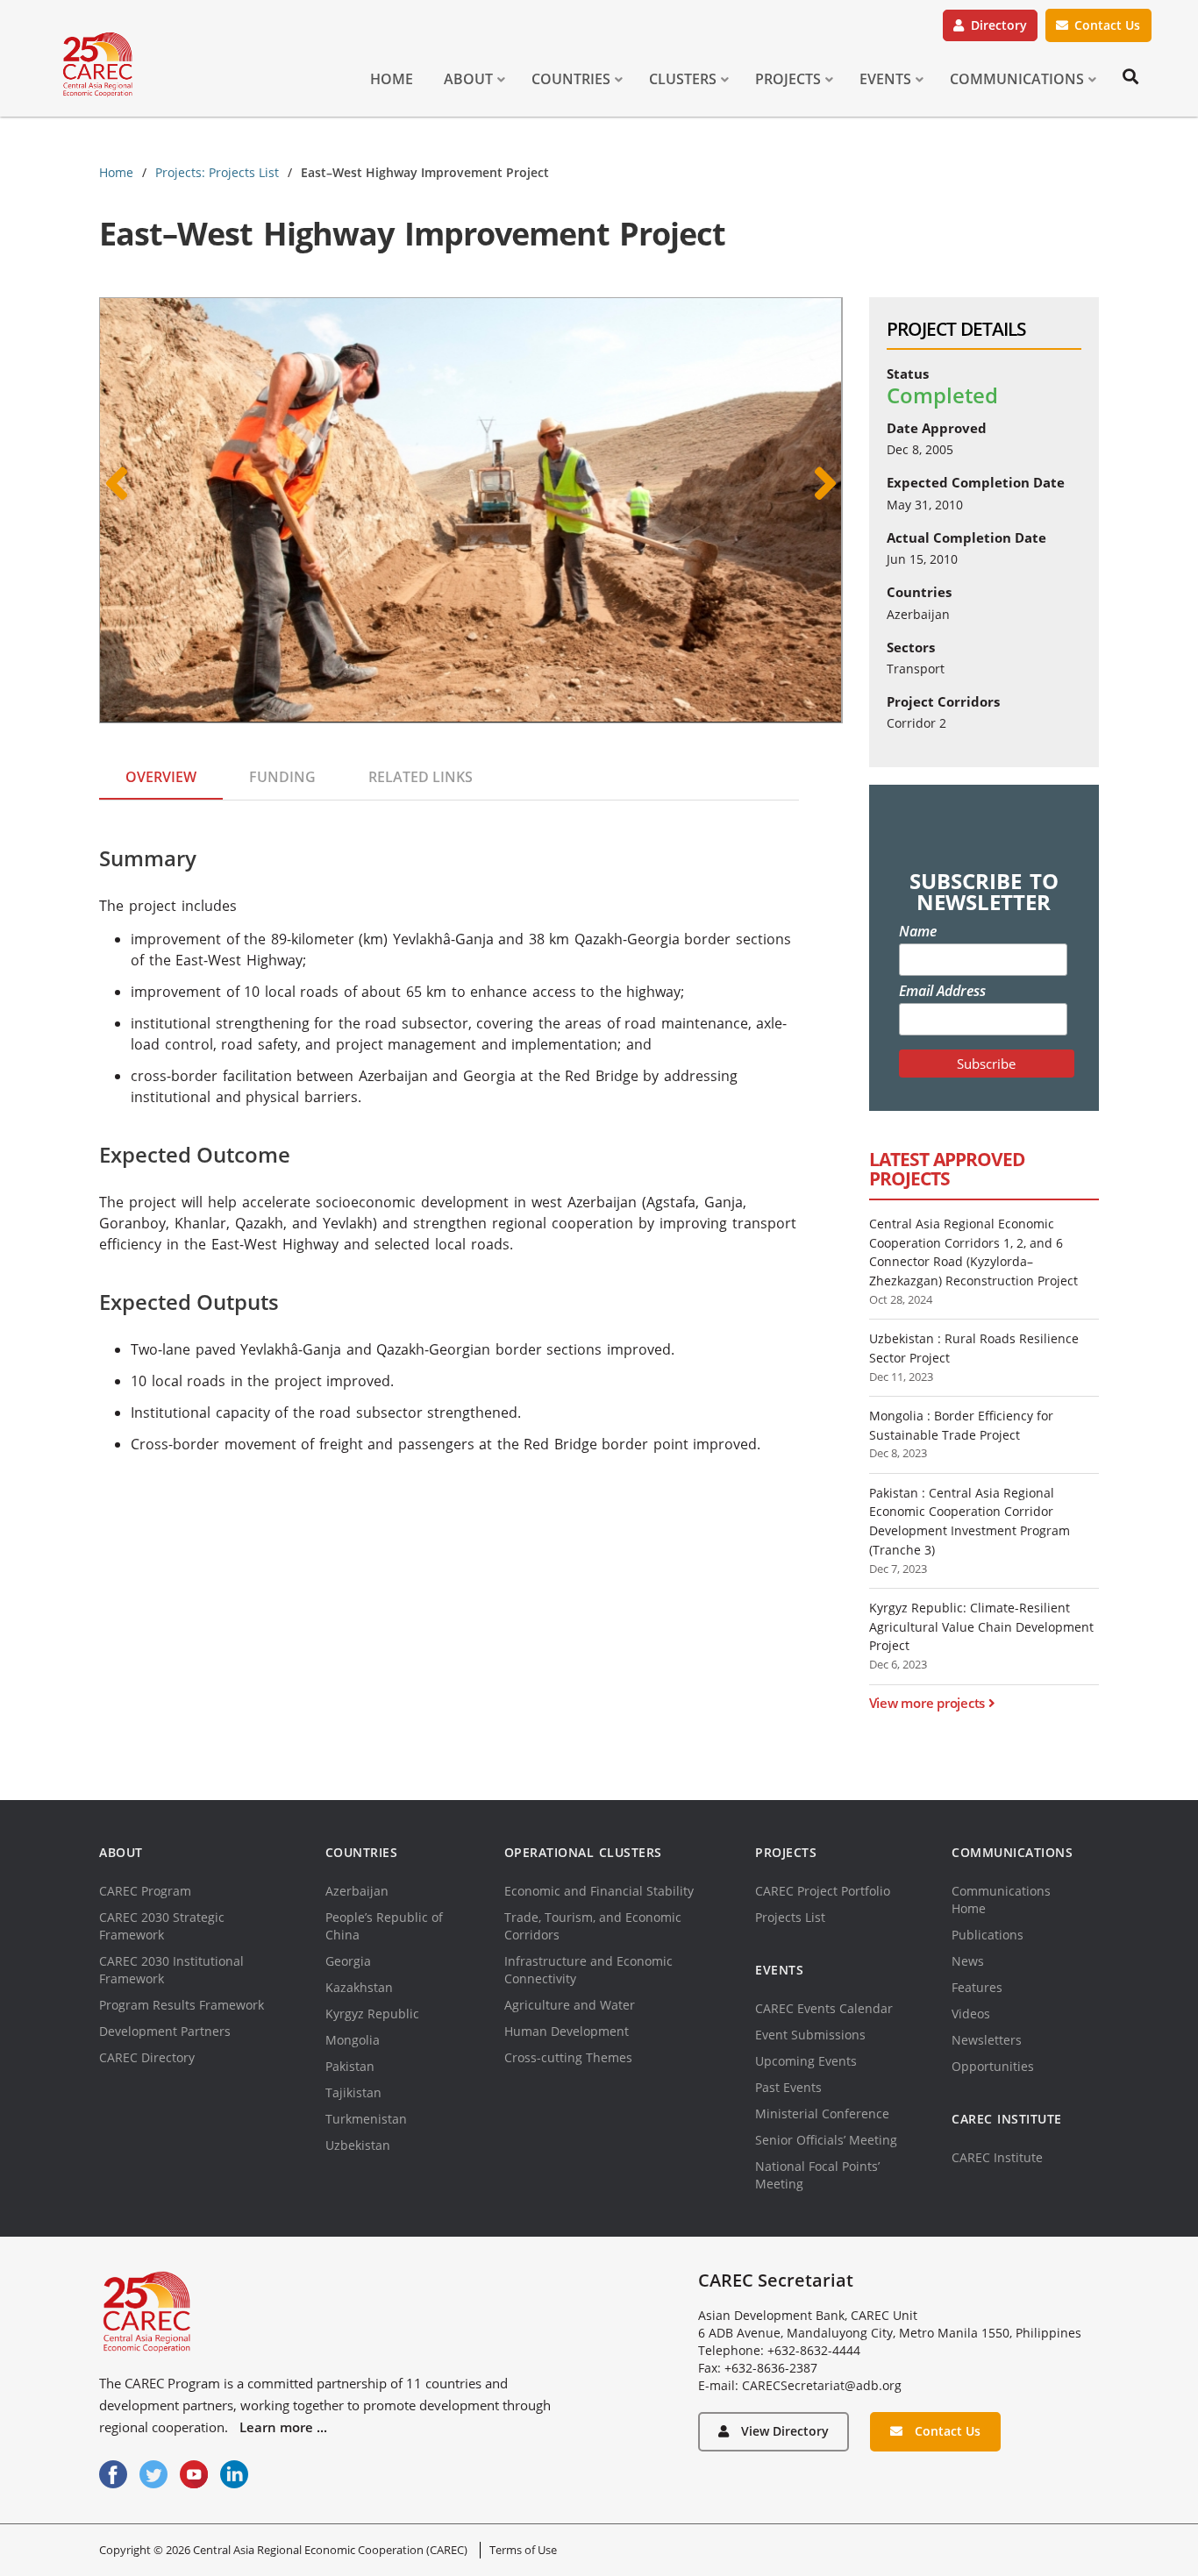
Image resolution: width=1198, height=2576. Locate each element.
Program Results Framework (182, 2005)
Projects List (790, 1917)
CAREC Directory (147, 2057)
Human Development (567, 2031)
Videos (971, 2014)
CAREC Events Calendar (824, 2008)
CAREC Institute (997, 2157)
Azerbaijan (357, 1891)
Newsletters (987, 2040)
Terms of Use (523, 2550)
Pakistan (350, 2066)
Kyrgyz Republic (372, 2014)
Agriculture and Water (570, 2005)
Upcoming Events (806, 2061)
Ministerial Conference (822, 2113)
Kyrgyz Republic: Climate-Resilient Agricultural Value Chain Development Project (981, 1626)
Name (918, 931)
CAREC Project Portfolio (823, 1891)
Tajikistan (353, 2092)
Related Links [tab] (421, 777)
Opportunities (993, 2066)
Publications (988, 1935)
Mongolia (353, 2040)
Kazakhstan (359, 1987)
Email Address (942, 991)
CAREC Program (145, 1891)
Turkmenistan (366, 2119)
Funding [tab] (282, 777)
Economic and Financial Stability (599, 1891)
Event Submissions (810, 2035)
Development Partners (165, 2031)
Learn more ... (283, 2427)
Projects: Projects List (217, 172)
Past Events (788, 2087)
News (968, 1961)
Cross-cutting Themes (568, 2057)
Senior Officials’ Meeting (826, 2140)
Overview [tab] (161, 777)
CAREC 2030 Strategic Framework (162, 1926)
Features (977, 1987)
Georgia (348, 1961)
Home (116, 172)
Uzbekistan (358, 2145)
